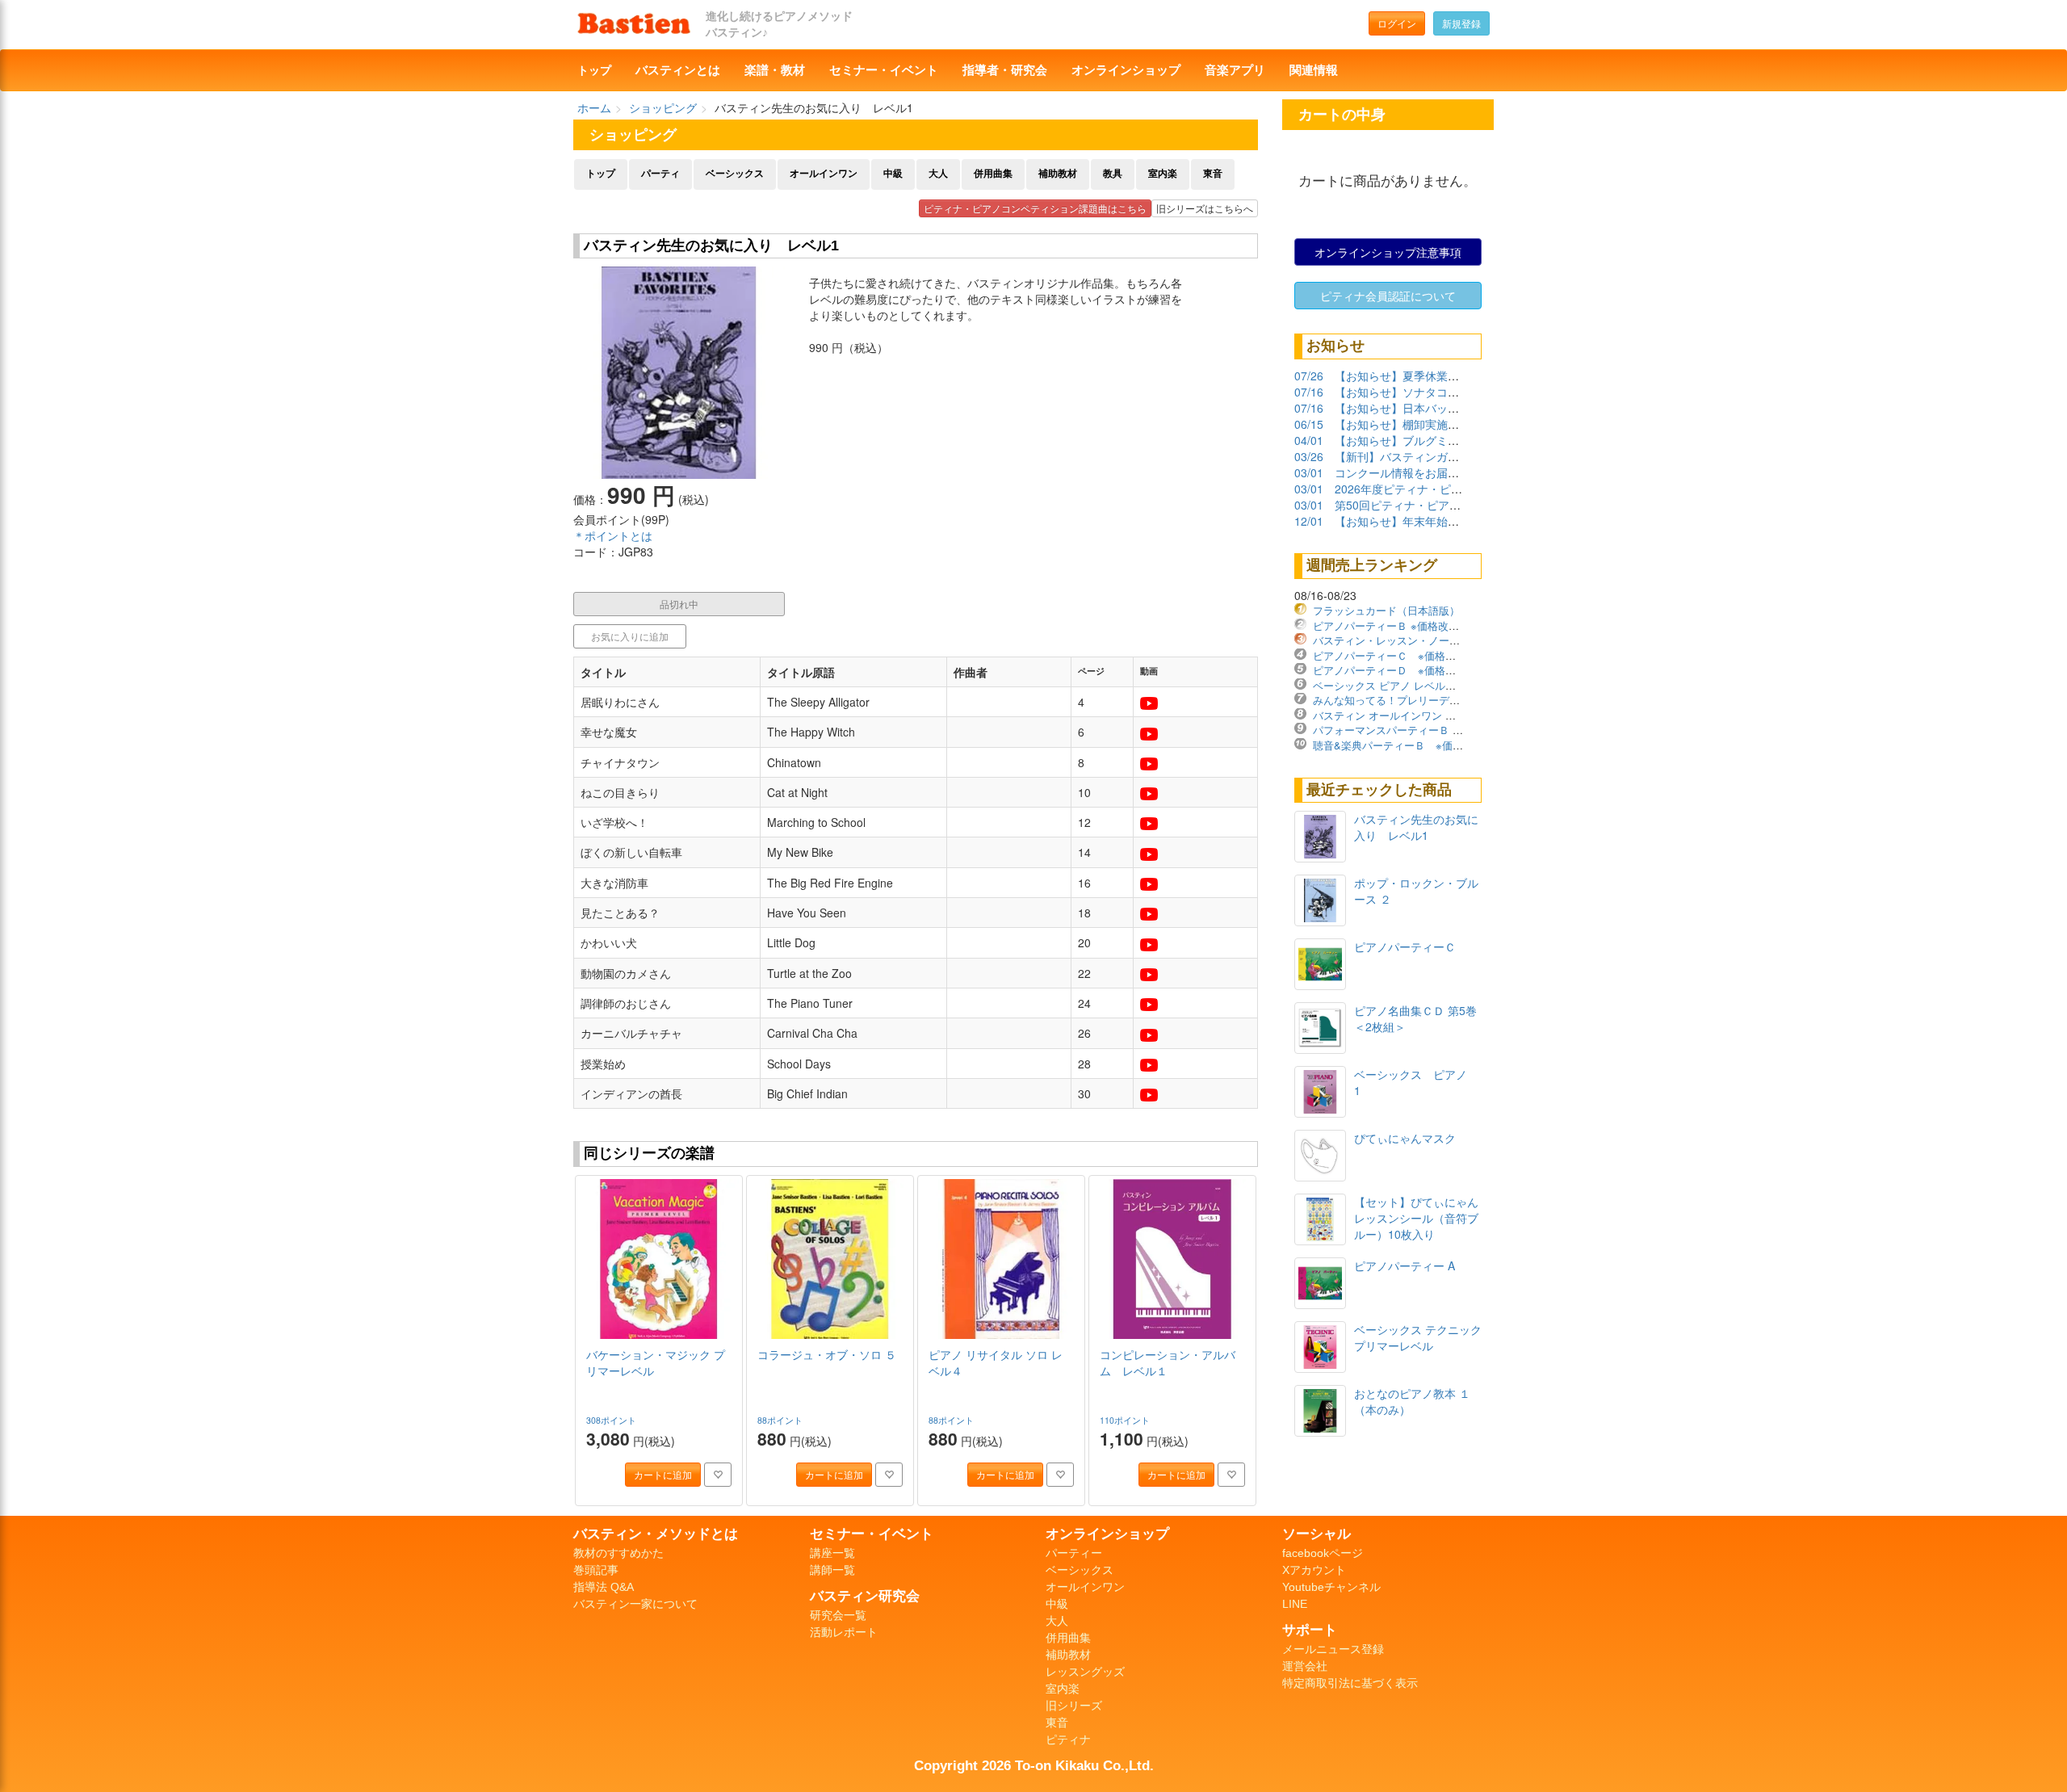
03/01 (1309, 472)
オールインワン (824, 174)
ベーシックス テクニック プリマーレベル (1418, 1337)
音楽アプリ (1235, 70)
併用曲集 (993, 174)
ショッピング (663, 107)
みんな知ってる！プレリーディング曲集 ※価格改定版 (1442, 700)
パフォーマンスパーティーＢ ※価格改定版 (1412, 730)
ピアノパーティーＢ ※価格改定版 (1391, 625)
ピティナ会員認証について (1388, 296)
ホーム (594, 107)
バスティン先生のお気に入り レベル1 (1416, 827)
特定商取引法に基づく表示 (1350, 1683)
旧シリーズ (1074, 1706)
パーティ (660, 174)
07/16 (1309, 392)
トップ (594, 70)
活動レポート (844, 1632)
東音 (1213, 174)
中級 (893, 174)
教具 (1113, 174)
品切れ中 (679, 604)
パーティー (1074, 1553)
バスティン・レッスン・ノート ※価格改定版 (1421, 640)
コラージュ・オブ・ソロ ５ (827, 1354)
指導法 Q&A (604, 1587)
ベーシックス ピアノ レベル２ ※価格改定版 (1419, 685)
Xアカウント (1314, 1570)
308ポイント (612, 1420)
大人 (938, 174)
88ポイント (781, 1420)
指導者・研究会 (1005, 70)
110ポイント (1126, 1420)
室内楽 (1163, 174)
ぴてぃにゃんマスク (1405, 1138)
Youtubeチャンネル (1331, 1587)
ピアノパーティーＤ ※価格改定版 (1395, 670)
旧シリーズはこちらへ (1205, 208)
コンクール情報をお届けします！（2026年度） (1455, 472)
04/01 (1309, 440)
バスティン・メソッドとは (656, 1534)
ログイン (1397, 23)
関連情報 (1314, 70)
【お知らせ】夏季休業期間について (1425, 376)
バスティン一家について (635, 1604)
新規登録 (1461, 23)
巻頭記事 (596, 1570)
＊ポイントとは (613, 535)
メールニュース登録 (1333, 1649)
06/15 (1309, 424)
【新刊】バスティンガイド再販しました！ (1442, 456)
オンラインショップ (1126, 70)
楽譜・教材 (775, 70)
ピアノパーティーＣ (1405, 946)
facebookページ (1323, 1553)
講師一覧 (832, 1570)
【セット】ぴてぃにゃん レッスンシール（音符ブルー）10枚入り (1422, 1218)
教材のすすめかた (618, 1553)
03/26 (1309, 456)
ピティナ (1068, 1740)
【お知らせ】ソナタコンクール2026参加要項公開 (1461, 392)
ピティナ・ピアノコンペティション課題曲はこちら (1035, 208)
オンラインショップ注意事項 (1388, 252)
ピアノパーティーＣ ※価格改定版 (1395, 655)
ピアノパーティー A (1405, 1265)
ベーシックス (735, 174)
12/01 (1309, 521)
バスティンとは (678, 70)
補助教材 (1058, 174)
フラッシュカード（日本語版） (1386, 610)
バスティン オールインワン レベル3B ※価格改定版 (1436, 715)
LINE (1295, 1604)
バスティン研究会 (865, 1596)
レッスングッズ (1085, 1672)
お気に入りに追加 (630, 636)
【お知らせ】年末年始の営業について (1431, 521)
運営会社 (1305, 1666)
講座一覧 (832, 1553)
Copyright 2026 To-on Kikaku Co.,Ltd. (1034, 1765)
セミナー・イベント (884, 70)
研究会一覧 (838, 1615)
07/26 (1309, 376)
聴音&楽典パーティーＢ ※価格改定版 (1404, 745)
